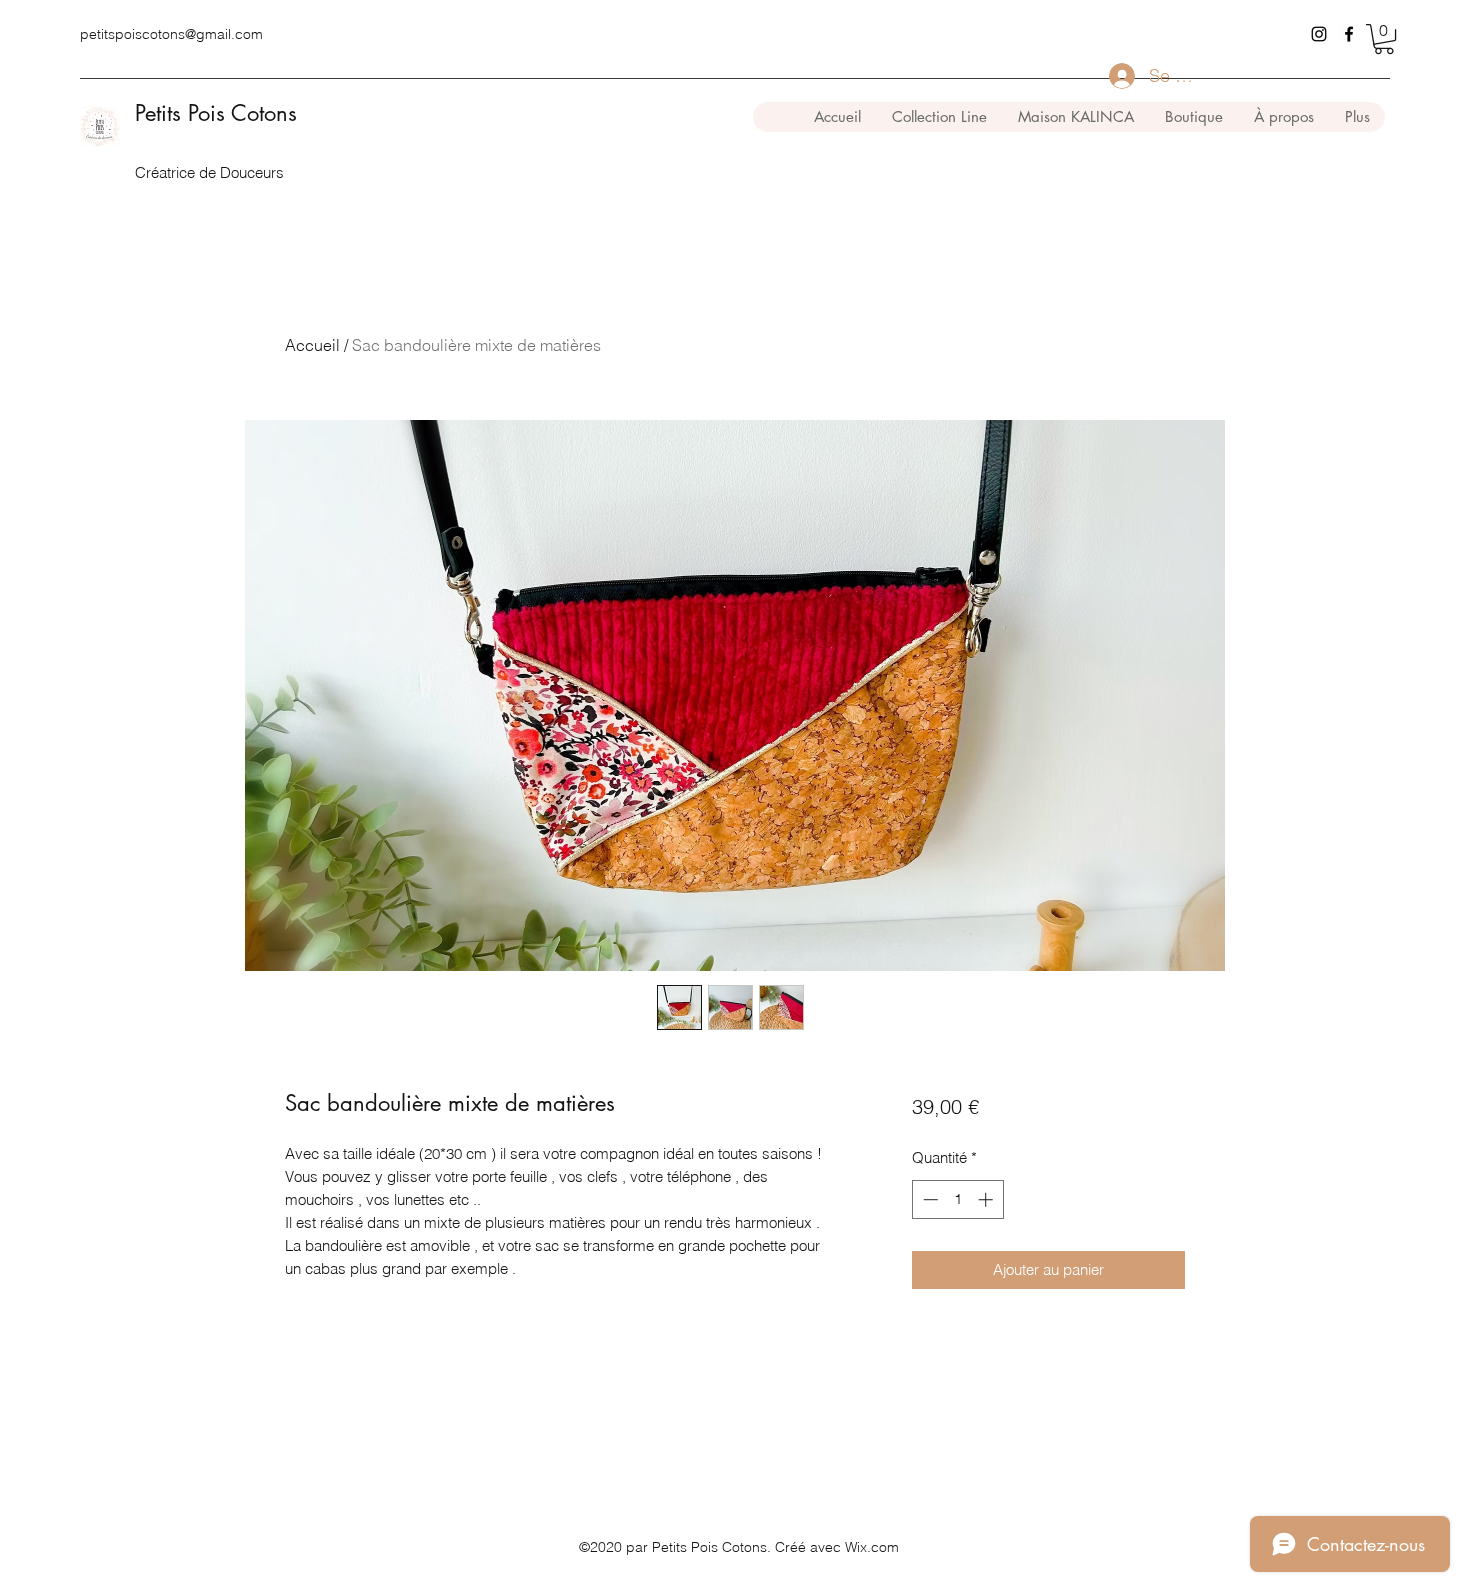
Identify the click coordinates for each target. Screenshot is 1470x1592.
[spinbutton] (957, 1199)
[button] (1384, 39)
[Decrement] (928, 1199)
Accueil (312, 345)
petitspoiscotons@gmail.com (171, 34)
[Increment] (987, 1199)
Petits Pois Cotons (216, 113)
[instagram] (1319, 34)
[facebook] (1349, 34)
